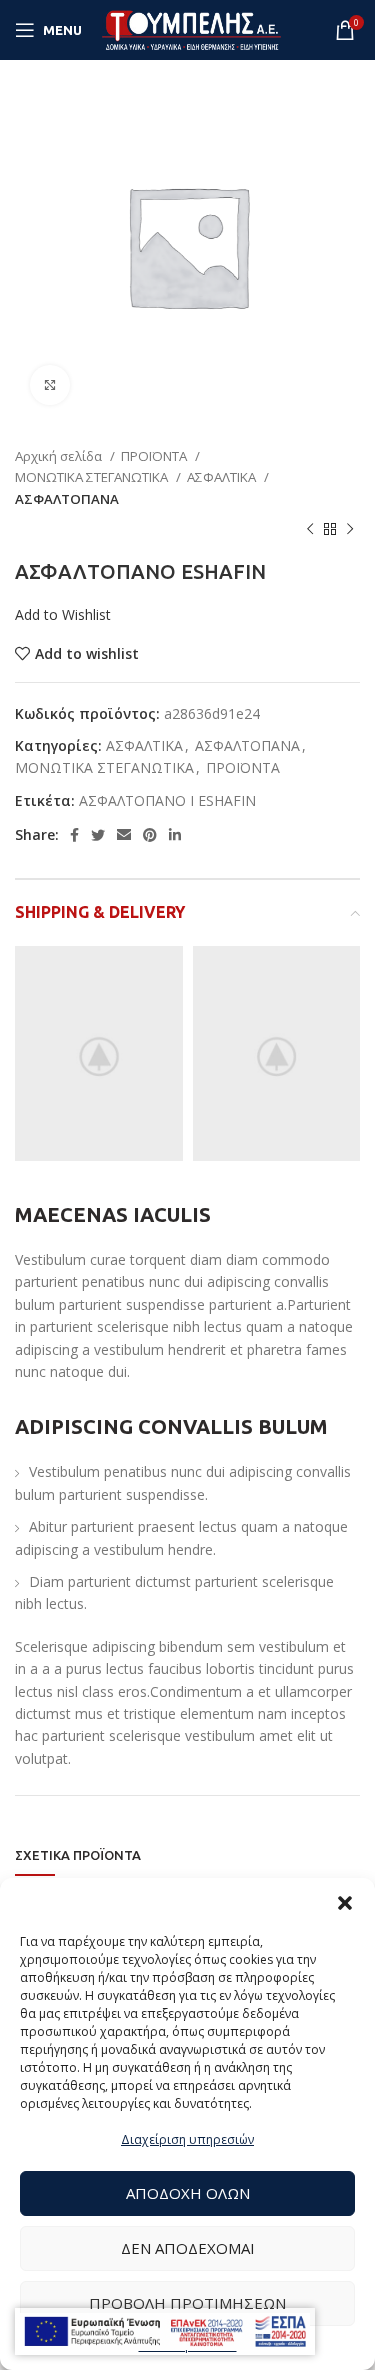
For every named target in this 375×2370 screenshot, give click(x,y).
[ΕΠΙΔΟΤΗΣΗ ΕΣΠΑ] (165, 2331)
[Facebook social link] (74, 835)
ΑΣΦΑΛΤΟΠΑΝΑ (67, 499)
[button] (345, 1903)
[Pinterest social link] (150, 835)
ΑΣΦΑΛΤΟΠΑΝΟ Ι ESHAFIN (167, 800)
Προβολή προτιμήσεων (187, 2303)
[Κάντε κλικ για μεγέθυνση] (50, 385)
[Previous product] (310, 530)
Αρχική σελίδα (60, 456)
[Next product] (350, 530)
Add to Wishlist (63, 614)
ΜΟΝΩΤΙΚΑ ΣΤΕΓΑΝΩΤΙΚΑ (93, 477)
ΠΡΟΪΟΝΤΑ (155, 456)
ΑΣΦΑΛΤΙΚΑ (223, 477)
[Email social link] (124, 835)
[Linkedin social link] (175, 835)
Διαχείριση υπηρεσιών (187, 2139)
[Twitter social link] (98, 835)
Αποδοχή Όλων (188, 2193)
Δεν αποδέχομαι (188, 2248)
